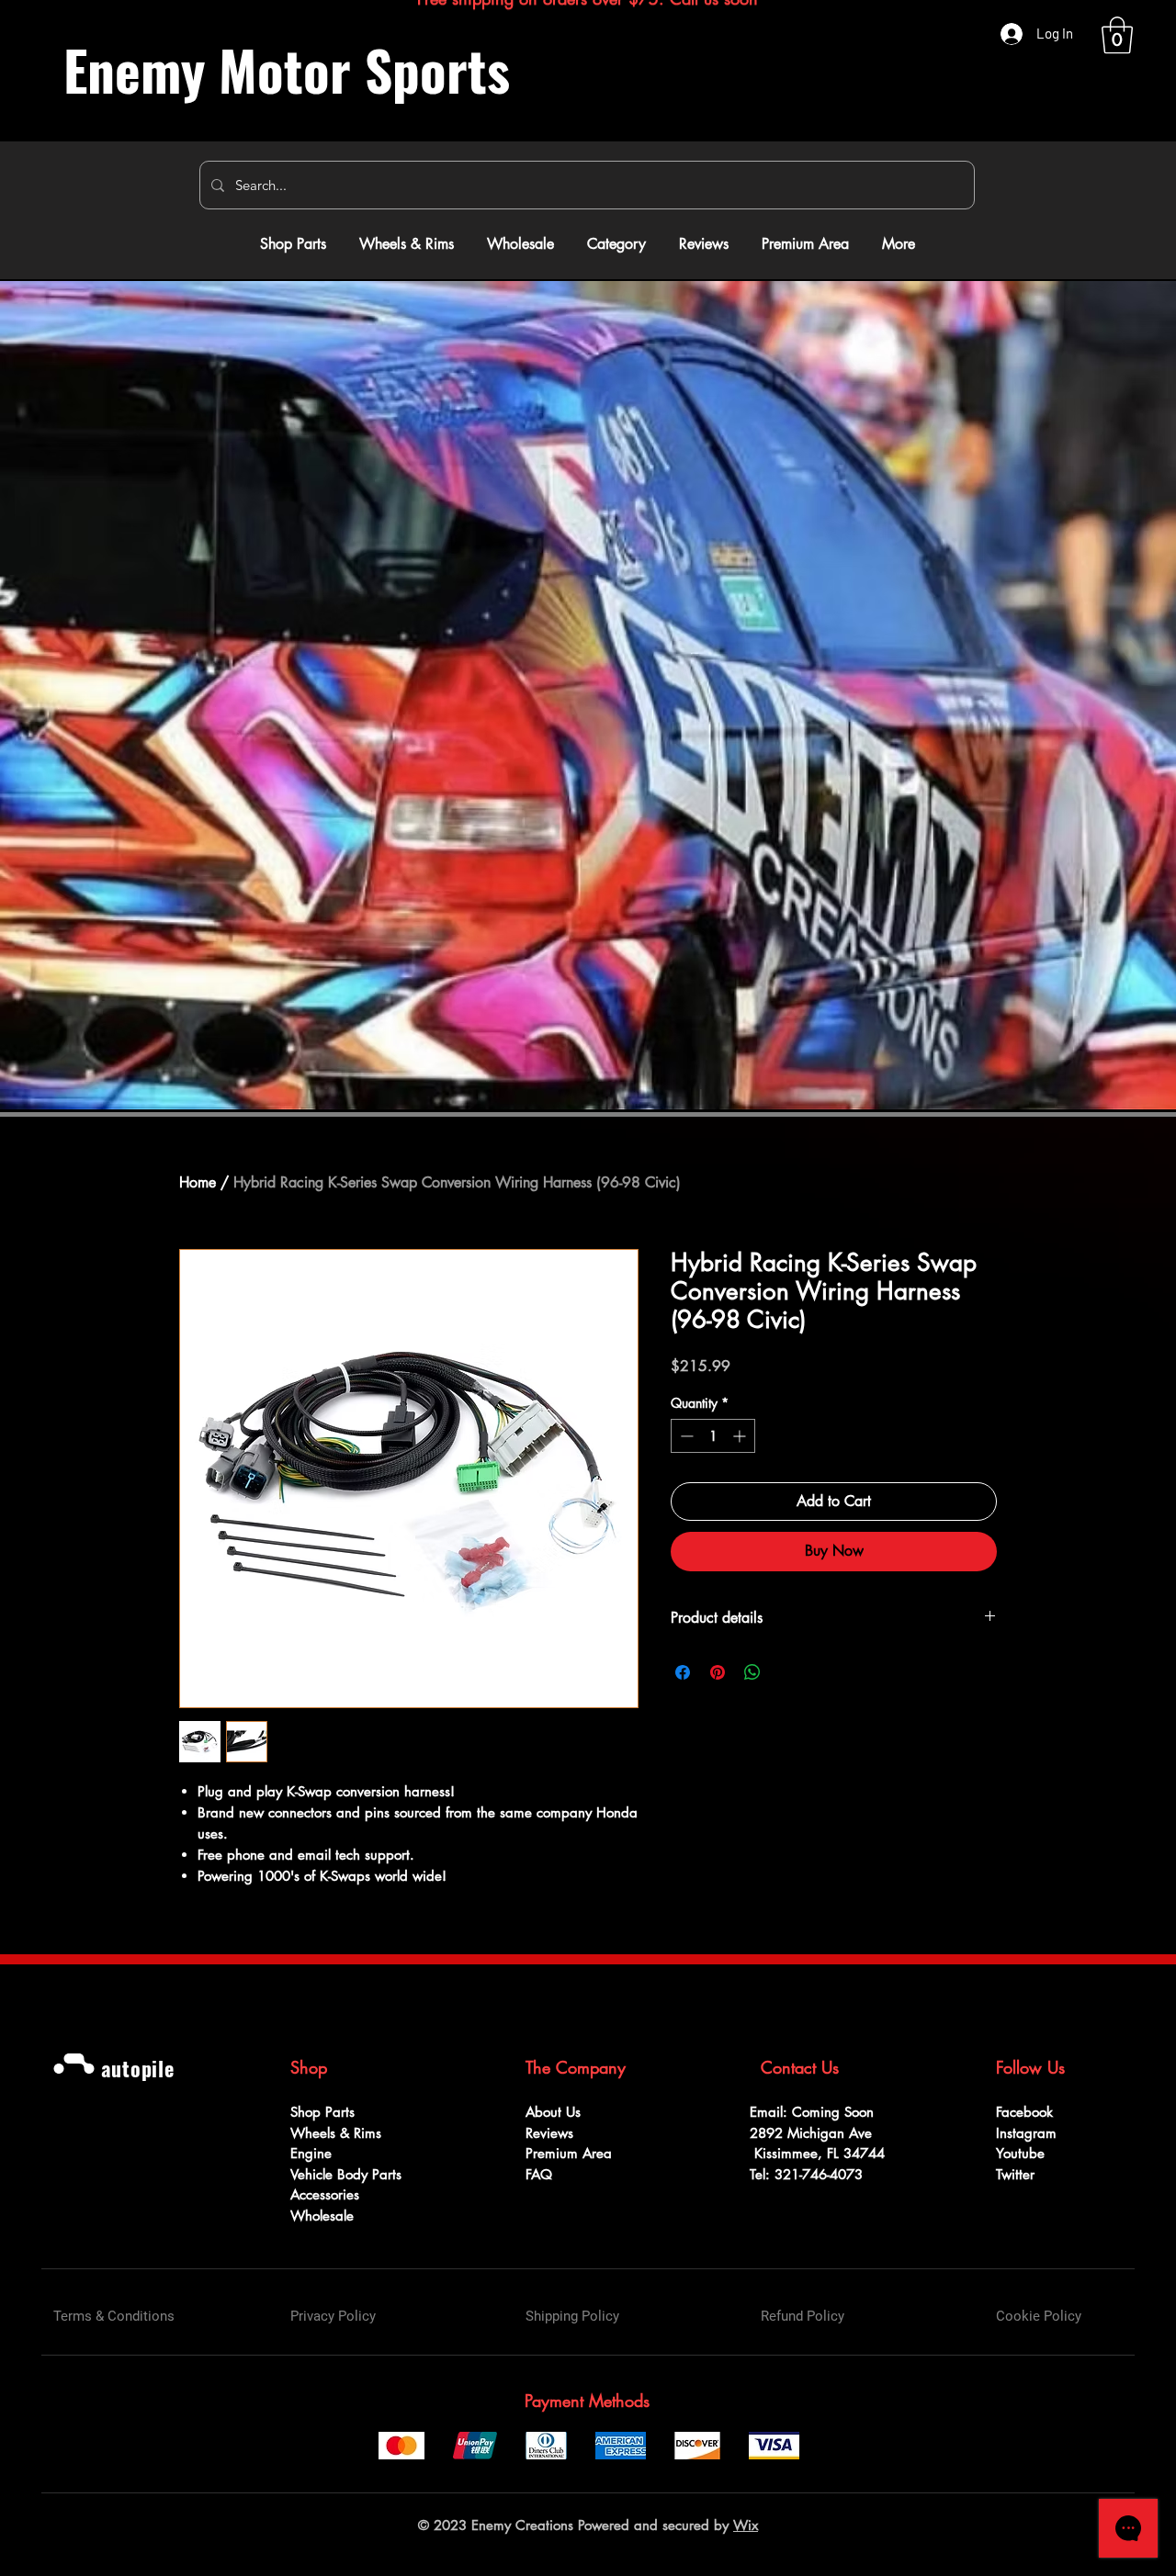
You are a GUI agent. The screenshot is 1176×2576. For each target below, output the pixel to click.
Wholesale (322, 2216)
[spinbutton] (713, 1436)
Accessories (327, 2194)
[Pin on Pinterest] (718, 1672)
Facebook (1024, 2112)
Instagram (1026, 2133)
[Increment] (741, 1436)
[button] (1117, 35)
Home (198, 1182)
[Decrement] (685, 1436)
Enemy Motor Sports (287, 69)
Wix (746, 2525)
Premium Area (569, 2153)
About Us (553, 2112)
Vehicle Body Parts (348, 2174)
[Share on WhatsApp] (752, 1672)
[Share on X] (787, 1672)
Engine (311, 2153)
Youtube (1020, 2153)
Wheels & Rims (338, 2133)
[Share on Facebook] (683, 1672)
